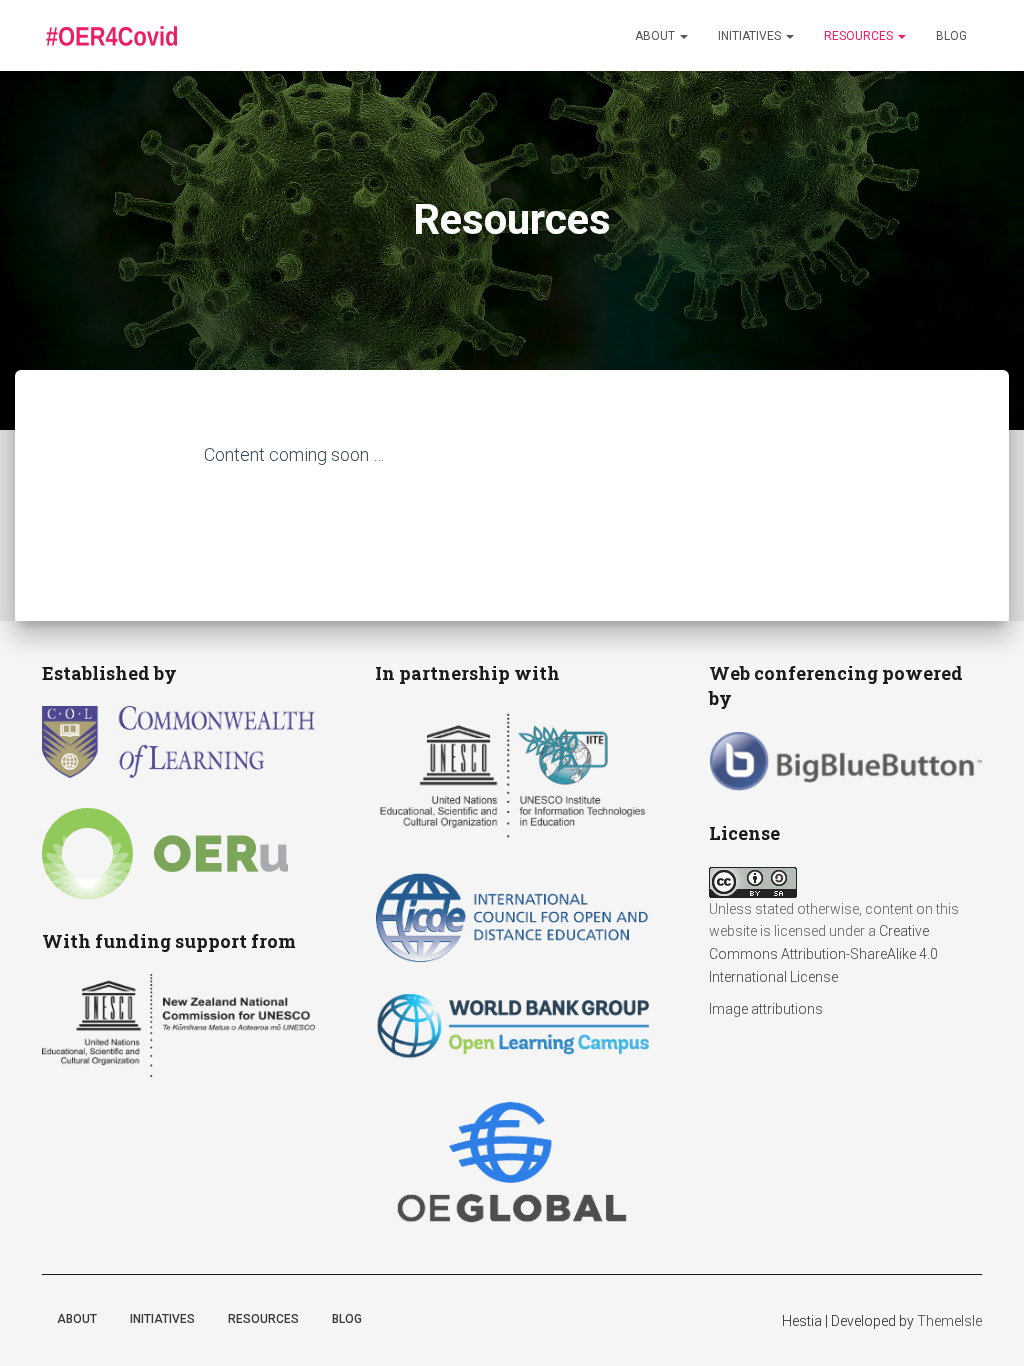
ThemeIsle (949, 1321)
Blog (951, 36)
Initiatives (751, 36)
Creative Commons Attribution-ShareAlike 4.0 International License (823, 953)
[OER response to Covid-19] (111, 36)
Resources (860, 36)
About (656, 36)
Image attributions (766, 1009)
